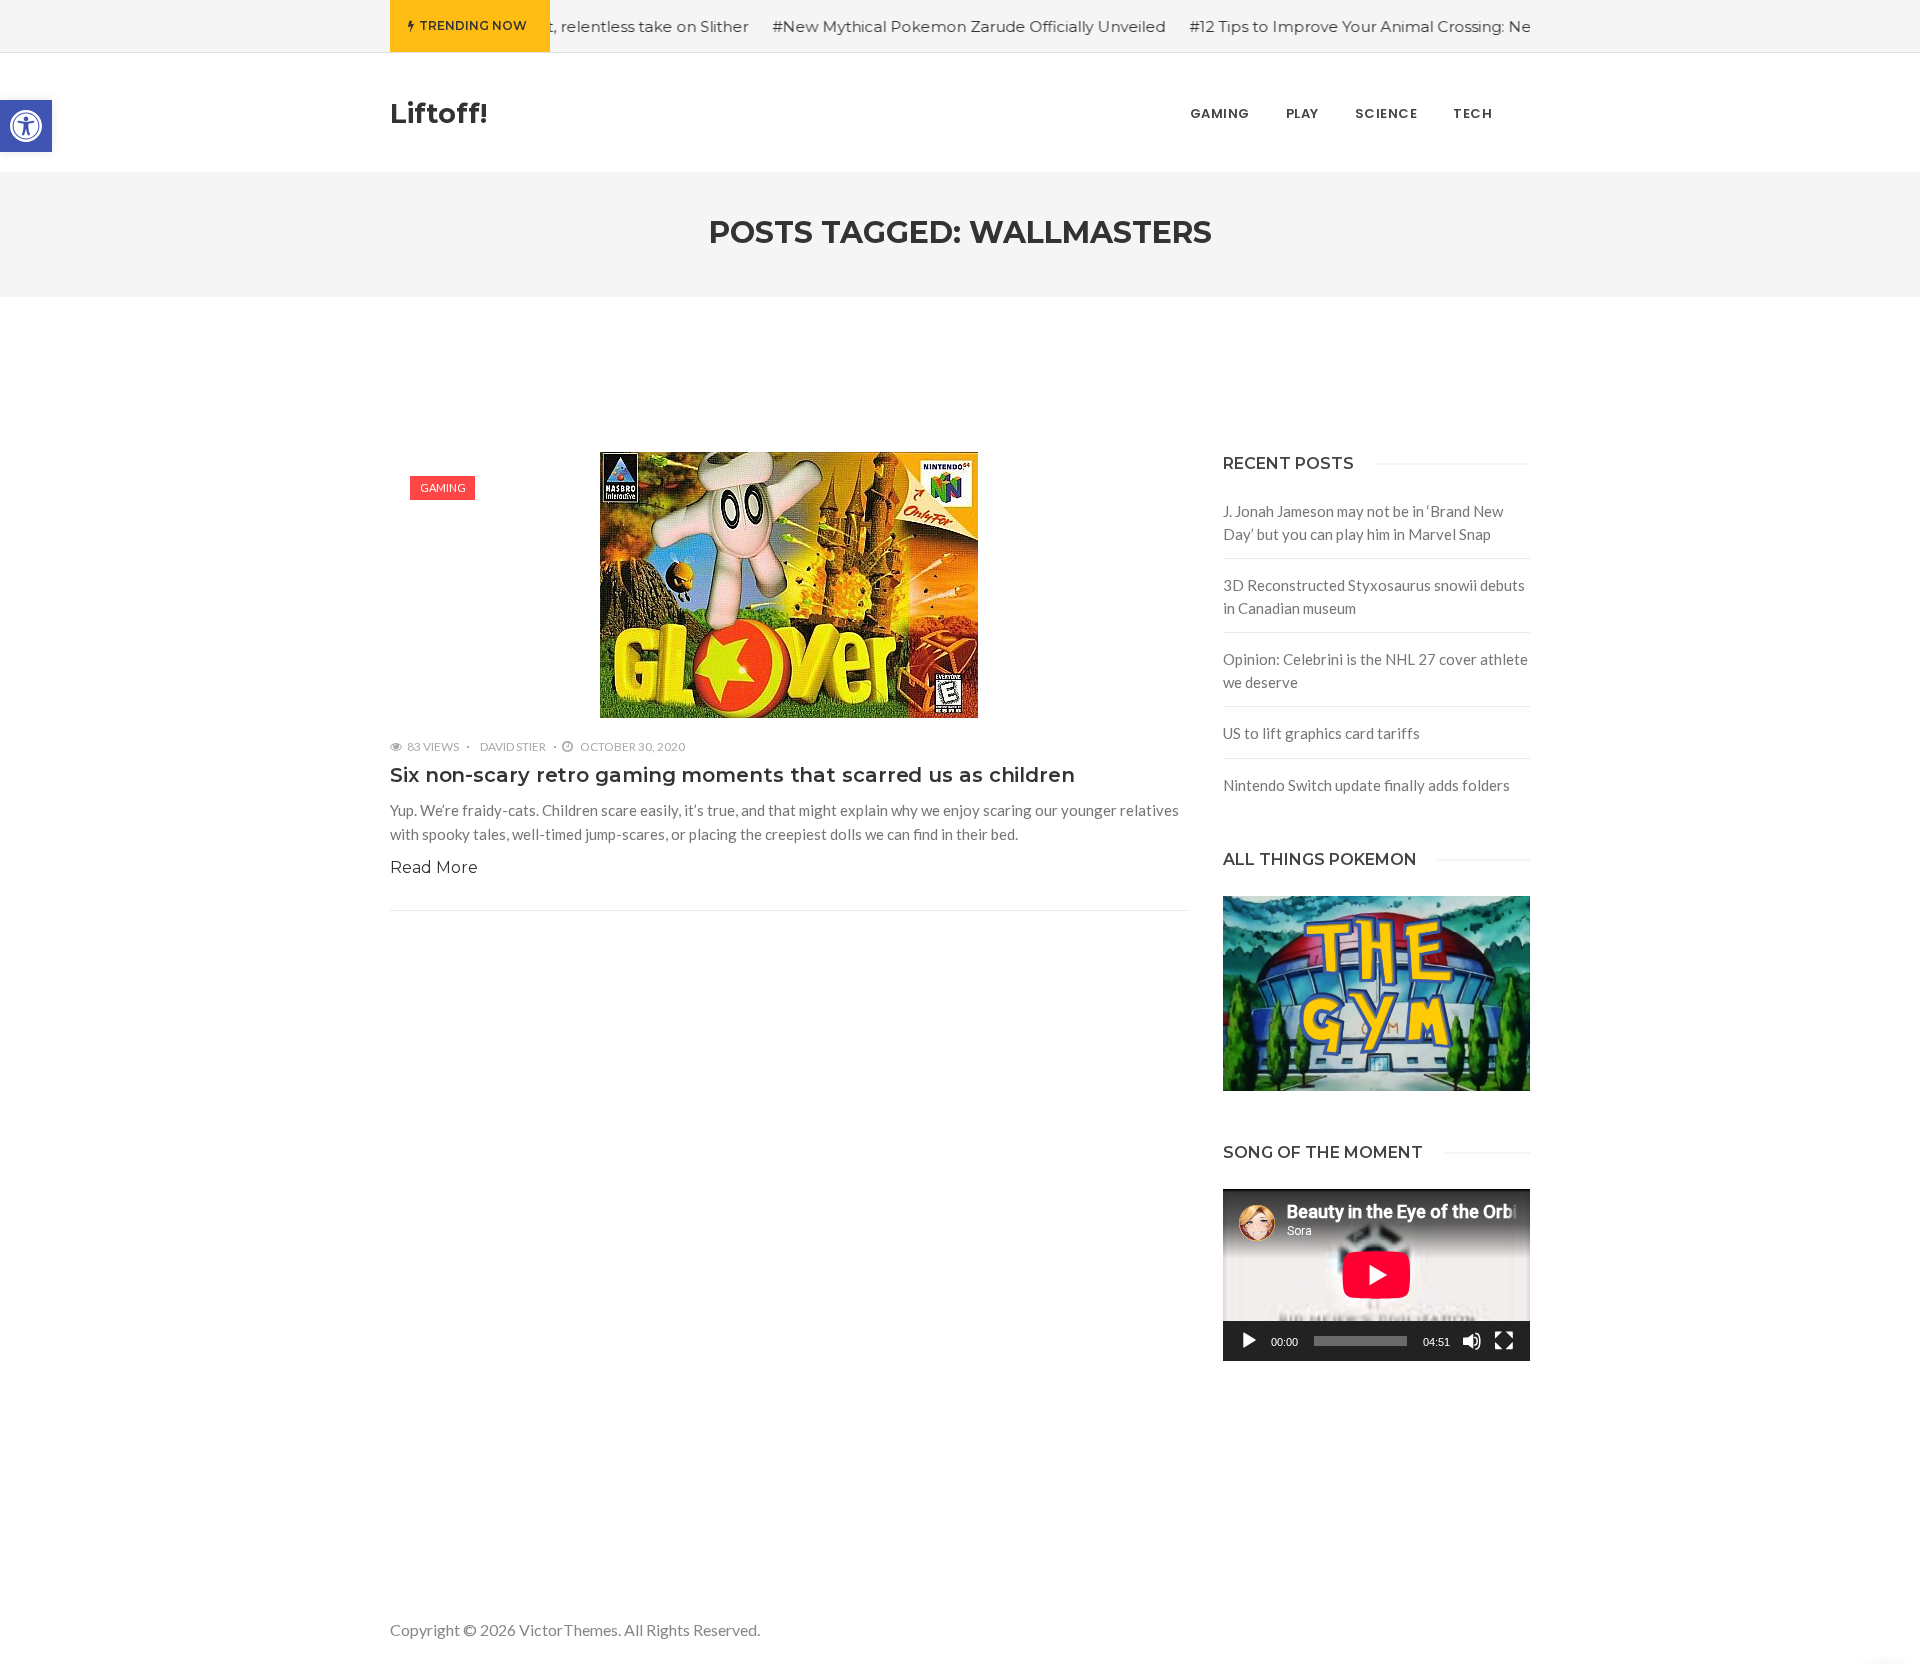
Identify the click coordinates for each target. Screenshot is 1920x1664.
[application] (1376, 1275)
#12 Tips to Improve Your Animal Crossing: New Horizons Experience (1394, 26)
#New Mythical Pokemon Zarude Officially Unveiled (915, 26)
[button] (26, 126)
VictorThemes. (570, 1629)
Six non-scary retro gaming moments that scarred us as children (732, 775)
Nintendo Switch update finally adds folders (1366, 785)
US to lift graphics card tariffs (1321, 733)
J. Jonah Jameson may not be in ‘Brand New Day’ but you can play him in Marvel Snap (1363, 522)
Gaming (443, 487)
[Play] (1249, 1341)
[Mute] (1472, 1341)
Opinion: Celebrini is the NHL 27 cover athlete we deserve (1375, 670)
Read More (434, 867)
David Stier (513, 746)
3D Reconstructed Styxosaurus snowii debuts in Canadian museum (1374, 596)
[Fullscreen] (1504, 1341)
